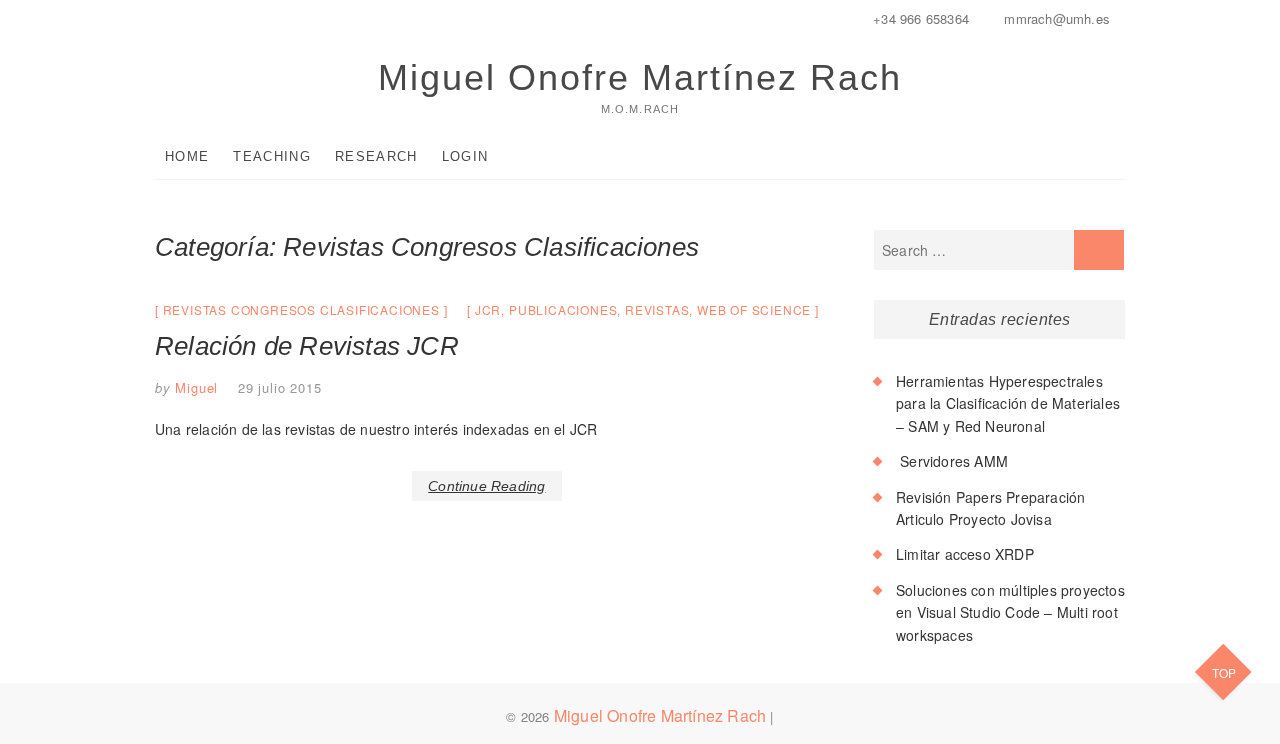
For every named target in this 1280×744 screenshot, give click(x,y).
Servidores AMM (952, 461)
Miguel (195, 387)
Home (187, 156)
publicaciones (563, 309)
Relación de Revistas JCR (307, 346)
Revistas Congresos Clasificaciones (301, 309)
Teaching (271, 156)
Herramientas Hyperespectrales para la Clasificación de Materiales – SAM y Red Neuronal (1008, 403)
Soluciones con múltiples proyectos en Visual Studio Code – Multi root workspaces (1010, 612)
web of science (754, 309)
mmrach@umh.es (1055, 18)
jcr (488, 309)
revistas (657, 309)
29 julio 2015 (279, 387)
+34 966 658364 (919, 18)
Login (465, 156)
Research (376, 156)
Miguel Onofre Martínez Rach (640, 77)
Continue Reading (486, 486)
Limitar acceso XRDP (965, 554)
